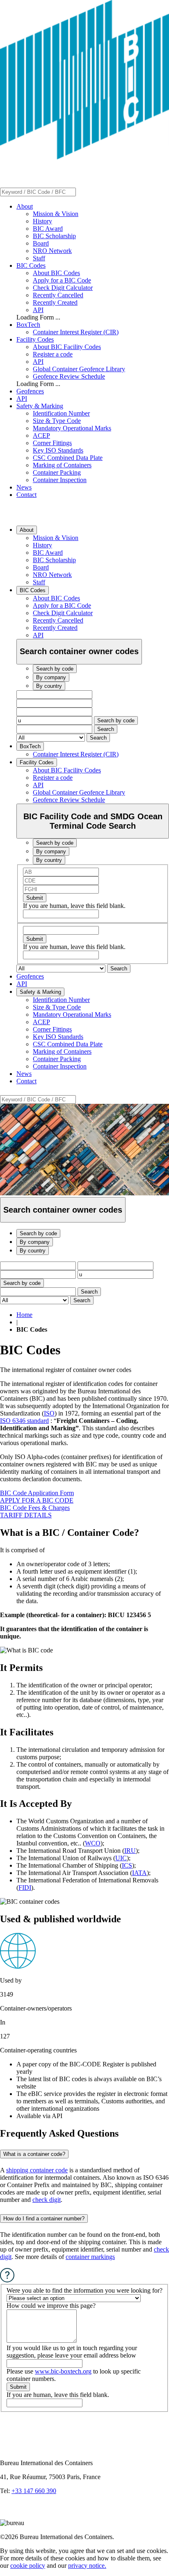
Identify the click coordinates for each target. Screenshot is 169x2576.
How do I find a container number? (44, 2219)
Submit (35, 898)
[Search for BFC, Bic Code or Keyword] (81, 192)
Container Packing (57, 472)
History (42, 221)
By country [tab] (49, 686)
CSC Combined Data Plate (68, 458)
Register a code (53, 354)
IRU (130, 1851)
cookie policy (28, 2566)
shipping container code (37, 2170)
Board (41, 243)
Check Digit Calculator (63, 288)
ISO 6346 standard (24, 1421)
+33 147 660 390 (34, 2491)
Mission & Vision (56, 214)
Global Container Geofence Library (79, 369)
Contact (26, 495)
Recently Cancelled (58, 295)
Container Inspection (60, 480)
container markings (90, 2257)
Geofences (30, 391)
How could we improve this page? (51, 2306)
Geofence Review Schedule (69, 376)
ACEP (41, 435)
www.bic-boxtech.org (63, 2371)
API (38, 310)
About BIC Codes (56, 273)
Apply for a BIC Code (62, 280)
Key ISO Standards (58, 450)
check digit (47, 2200)
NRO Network (52, 251)
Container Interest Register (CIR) (76, 332)
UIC (121, 1858)
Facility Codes (35, 339)
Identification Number (61, 413)
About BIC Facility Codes (67, 347)
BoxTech (28, 325)
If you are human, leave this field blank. (74, 906)
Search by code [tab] (55, 669)
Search (106, 729)
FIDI (25, 1888)
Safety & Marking (40, 406)
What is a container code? (34, 2154)
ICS (127, 1865)
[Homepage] (84, 157)
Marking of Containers (62, 465)
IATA (139, 1873)
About (25, 206)
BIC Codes (31, 265)
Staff (39, 258)
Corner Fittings (52, 443)
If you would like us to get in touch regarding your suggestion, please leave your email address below (72, 2352)
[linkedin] (8, 2515)
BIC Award (48, 229)
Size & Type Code (57, 421)
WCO (93, 1843)
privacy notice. (87, 2566)
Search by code (116, 720)
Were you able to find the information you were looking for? (84, 2290)
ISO (49, 1413)
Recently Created (55, 302)
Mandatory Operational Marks (72, 428)
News (24, 487)
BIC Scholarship (54, 236)
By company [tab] (51, 677)
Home (24, 1315)
